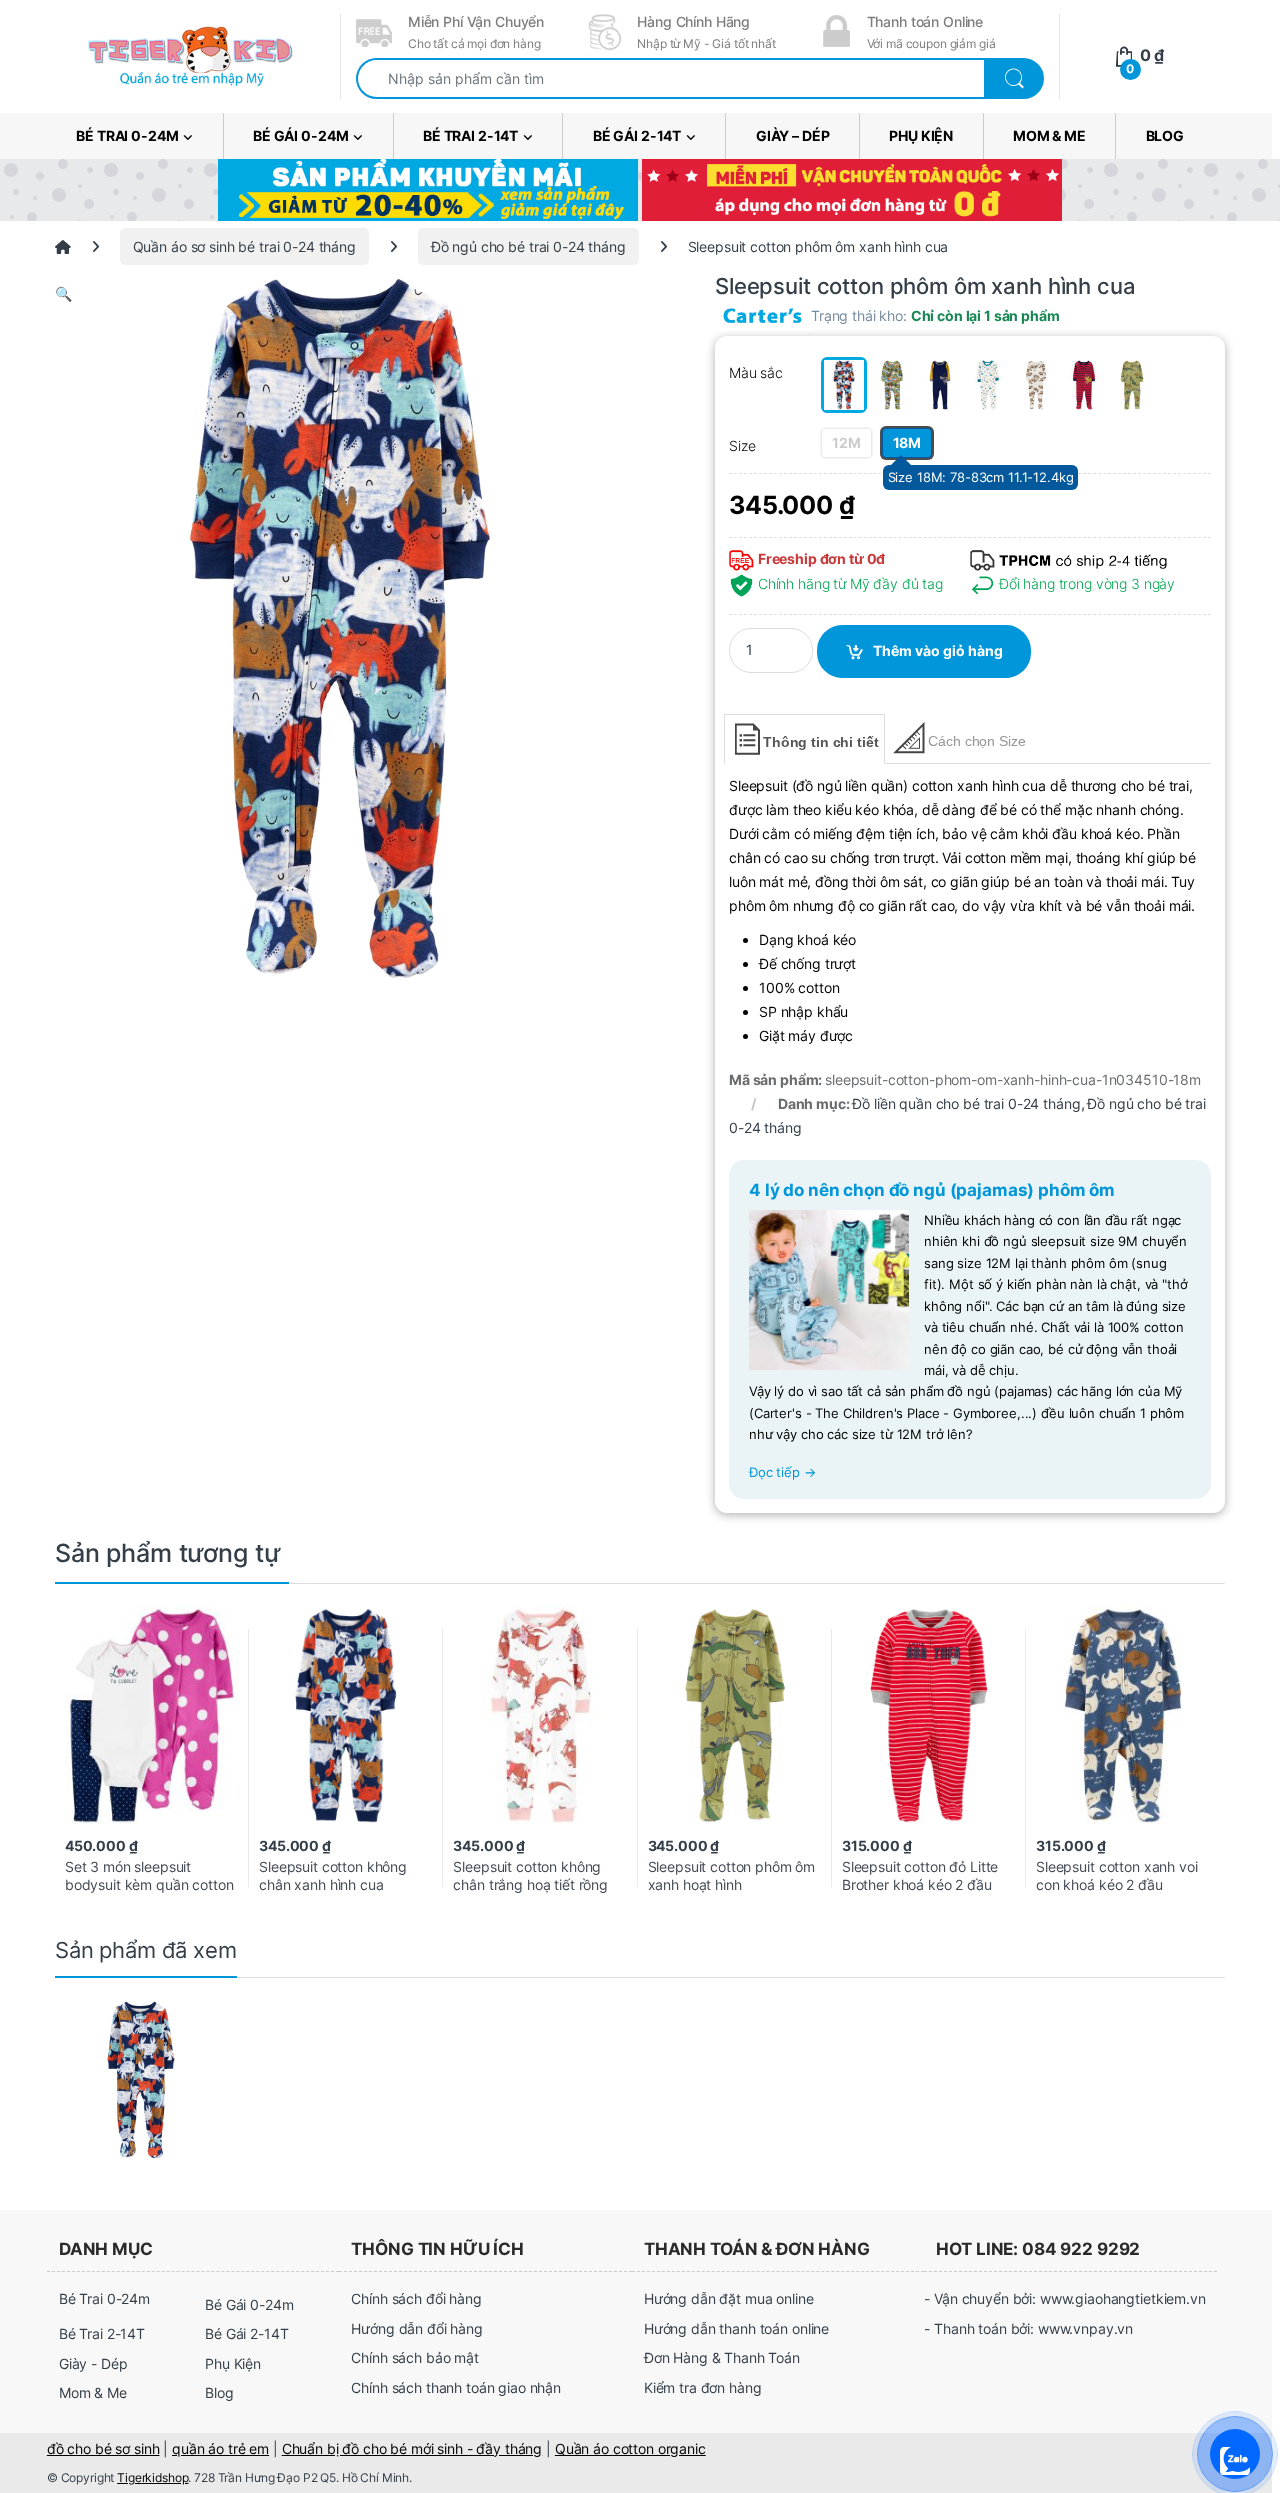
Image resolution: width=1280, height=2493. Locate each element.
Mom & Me (1049, 135)
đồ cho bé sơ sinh (103, 2448)
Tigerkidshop (152, 2477)
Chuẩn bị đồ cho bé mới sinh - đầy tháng (412, 2448)
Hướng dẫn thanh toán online (736, 2328)
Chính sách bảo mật (414, 2357)
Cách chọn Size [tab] (976, 741)
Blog (1165, 135)
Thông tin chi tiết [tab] (820, 742)
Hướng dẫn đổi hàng (416, 2328)
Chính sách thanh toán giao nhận (456, 2387)
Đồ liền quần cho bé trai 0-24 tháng (966, 1103)
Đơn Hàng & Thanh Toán (722, 2357)
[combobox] (670, 78)
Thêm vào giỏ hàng (938, 650)
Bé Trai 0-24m (127, 135)
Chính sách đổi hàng (416, 2298)
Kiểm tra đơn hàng (703, 2387)
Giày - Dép (93, 2363)
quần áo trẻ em (220, 2448)
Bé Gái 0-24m (300, 135)
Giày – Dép (793, 135)
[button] (340, 294)
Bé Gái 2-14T (637, 135)
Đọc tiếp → (782, 1472)
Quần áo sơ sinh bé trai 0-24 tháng (244, 246)
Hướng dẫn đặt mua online (729, 2298)
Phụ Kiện (921, 135)
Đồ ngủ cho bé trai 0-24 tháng (528, 246)
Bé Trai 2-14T (470, 135)
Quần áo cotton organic (630, 2448)
